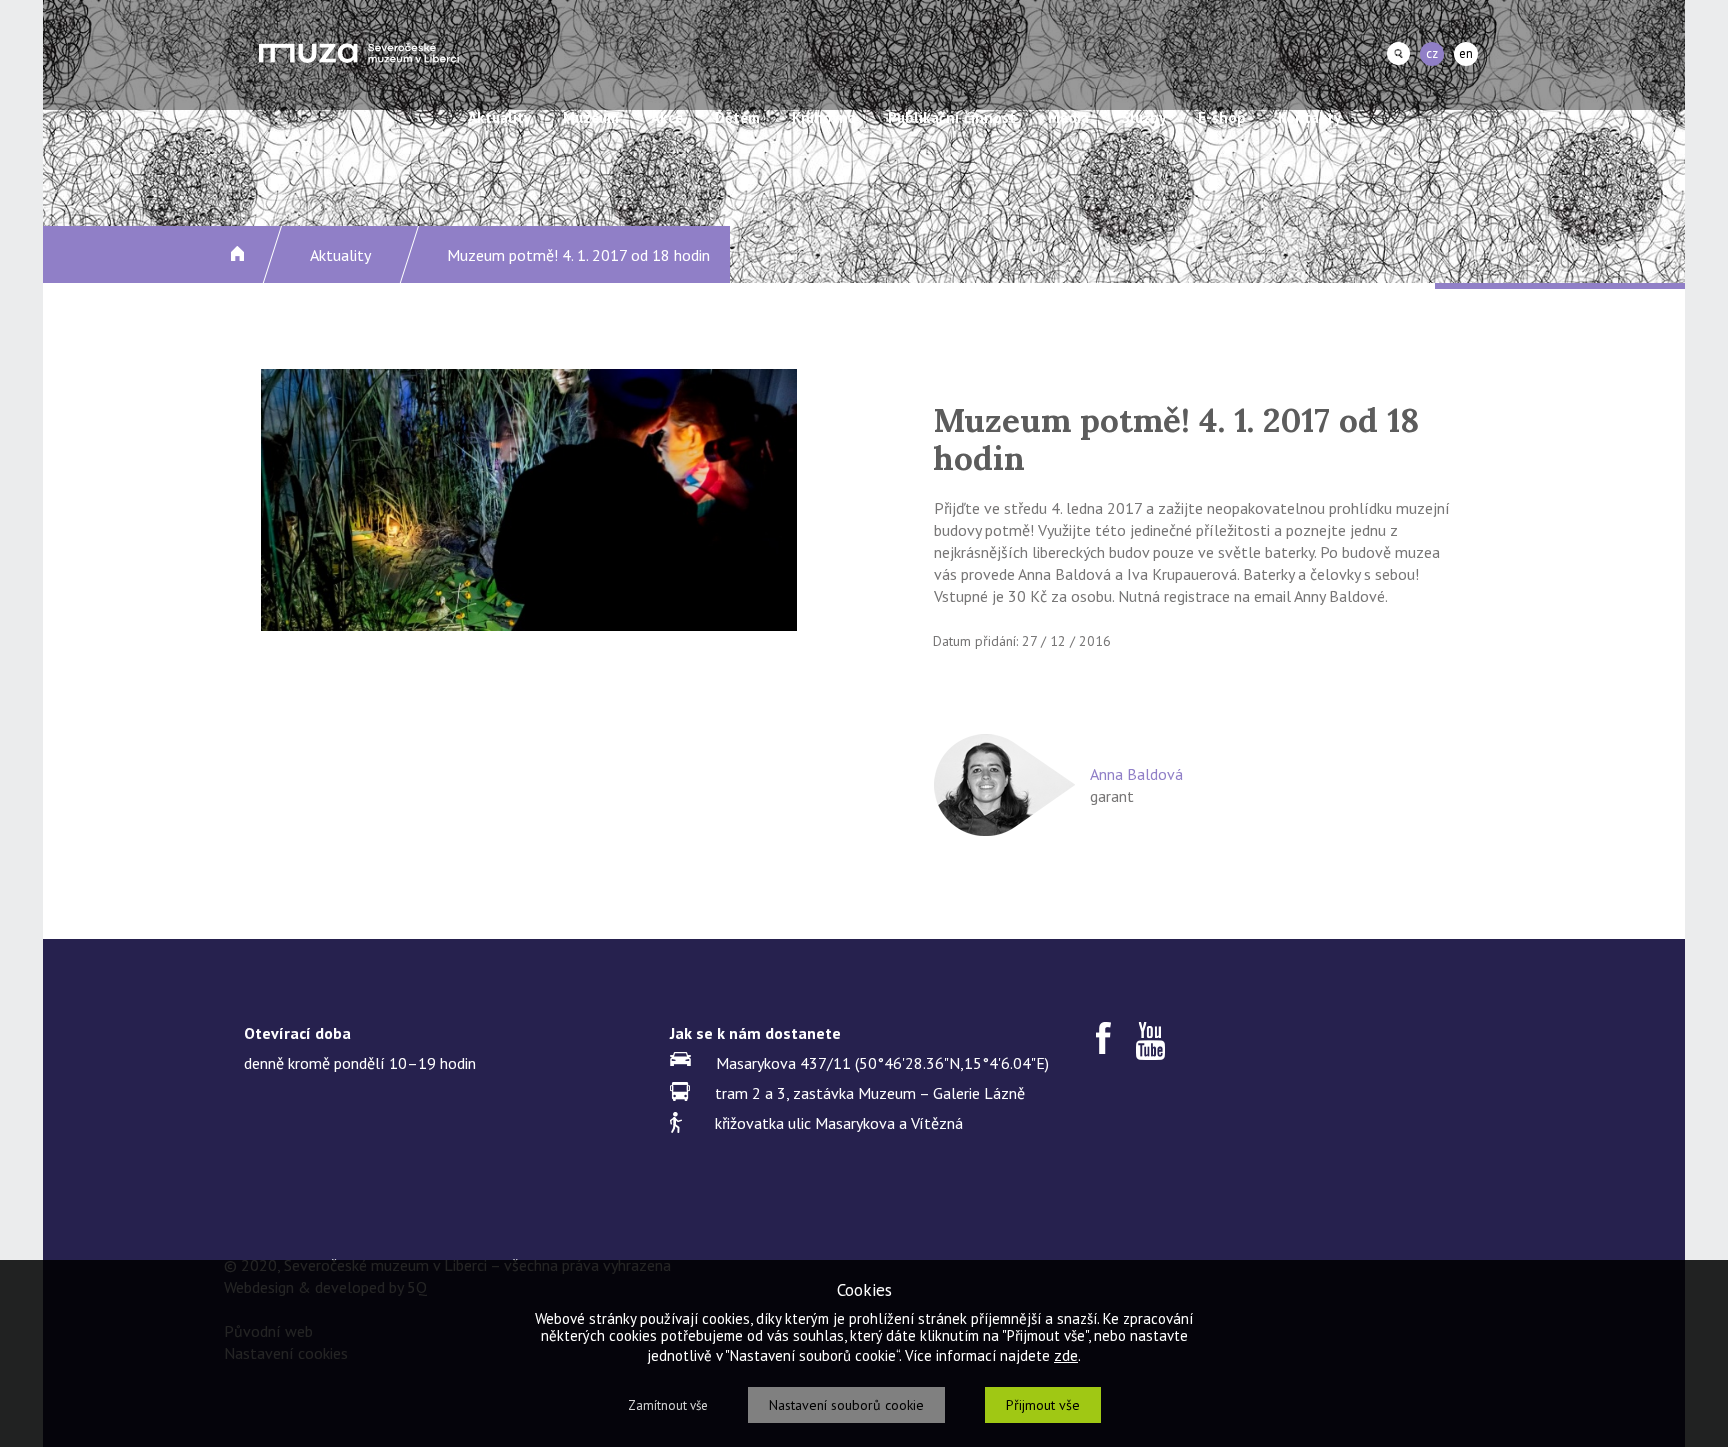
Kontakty (1309, 117)
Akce (667, 117)
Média (1068, 117)
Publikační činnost (952, 117)
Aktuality (499, 117)
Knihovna (824, 117)
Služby (1143, 117)
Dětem (737, 117)
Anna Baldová (1136, 774)
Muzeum (591, 117)
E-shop (1222, 117)
